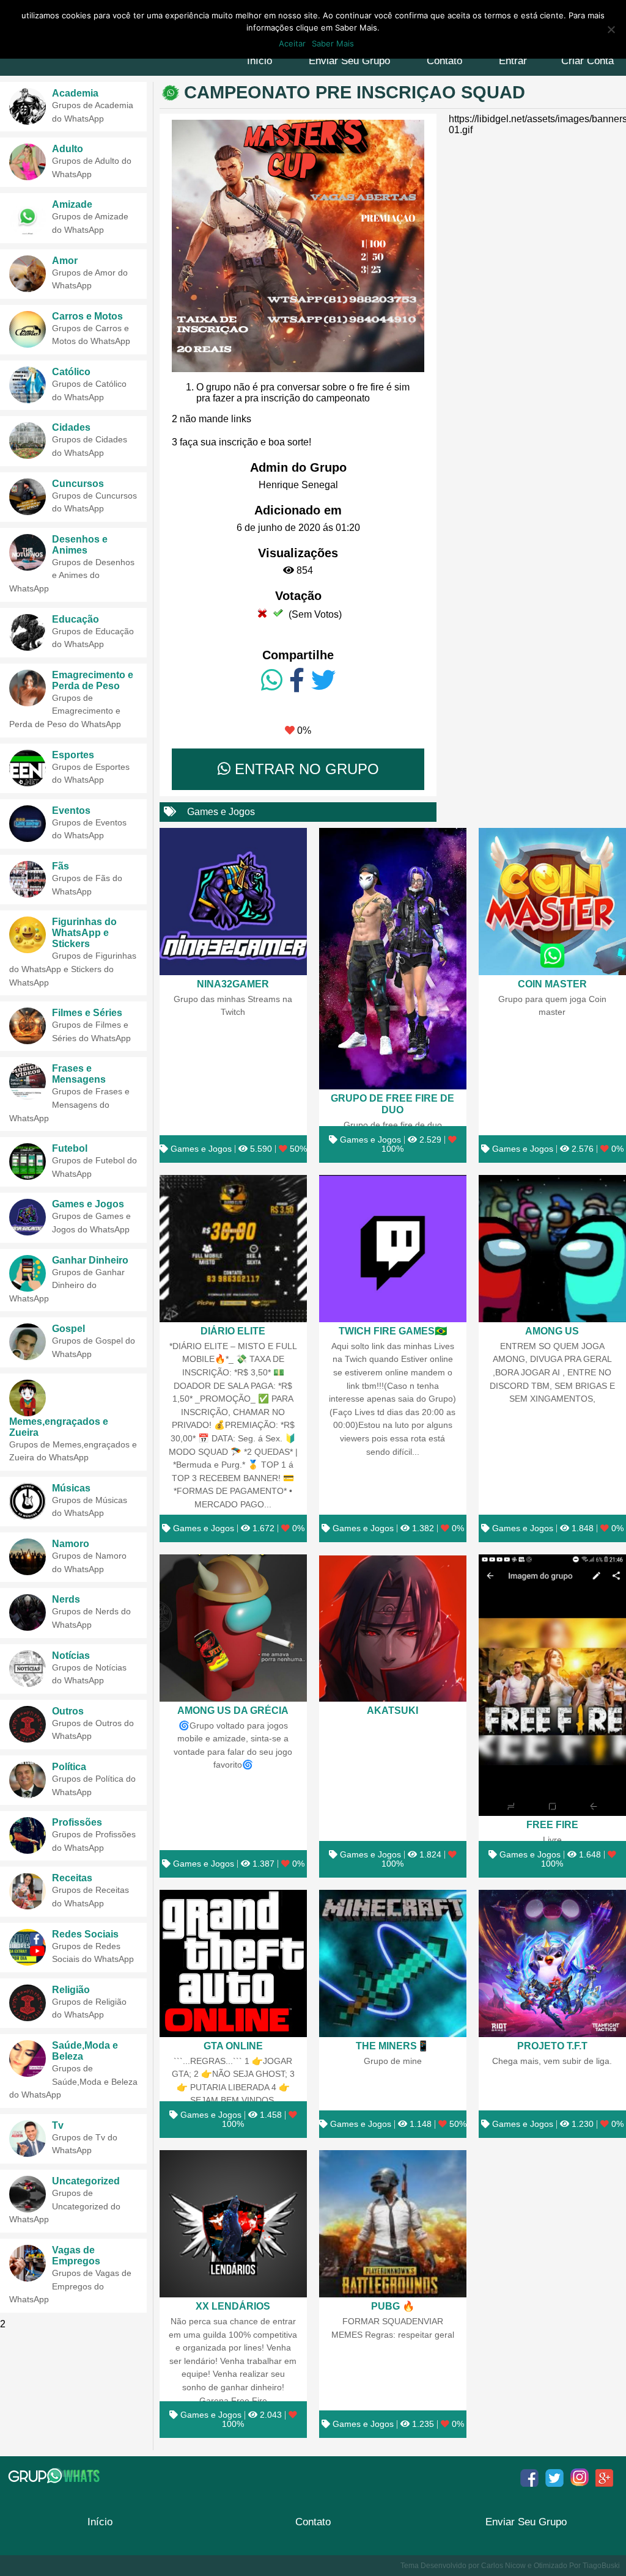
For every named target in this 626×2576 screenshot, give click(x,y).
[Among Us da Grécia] (233, 1628)
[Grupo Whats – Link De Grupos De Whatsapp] (55, 2476)
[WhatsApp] (272, 681)
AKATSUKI (392, 1710)
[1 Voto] (262, 613)
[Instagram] (580, 2478)
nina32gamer (233, 984)
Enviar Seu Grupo (349, 61)
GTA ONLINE (233, 2046)
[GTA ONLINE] (233, 1963)
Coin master (552, 984)
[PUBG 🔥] (393, 2224)
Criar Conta (587, 61)
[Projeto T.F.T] (552, 1963)
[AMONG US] (552, 1249)
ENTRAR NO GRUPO (305, 769)
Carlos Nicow (503, 2566)
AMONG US (552, 1331)
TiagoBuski (601, 2566)
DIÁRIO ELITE (233, 1331)
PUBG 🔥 (393, 2306)
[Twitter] (323, 681)
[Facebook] (297, 681)
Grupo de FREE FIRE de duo (392, 1104)
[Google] (605, 2478)
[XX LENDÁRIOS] (233, 2224)
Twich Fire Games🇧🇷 (393, 1331)
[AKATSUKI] (393, 1628)
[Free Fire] (552, 1685)
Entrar (513, 61)
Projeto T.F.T (552, 2046)
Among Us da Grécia (233, 1710)
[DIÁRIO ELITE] (233, 1249)
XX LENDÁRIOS (233, 2306)
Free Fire (552, 1824)
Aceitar (292, 43)
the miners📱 (392, 2046)
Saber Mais (333, 43)
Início (260, 61)
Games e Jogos (221, 812)
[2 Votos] (278, 613)
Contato (444, 61)
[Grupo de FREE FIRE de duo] (393, 959)
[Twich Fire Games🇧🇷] (393, 1249)
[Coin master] (552, 902)
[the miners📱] (393, 1963)
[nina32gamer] (233, 902)
